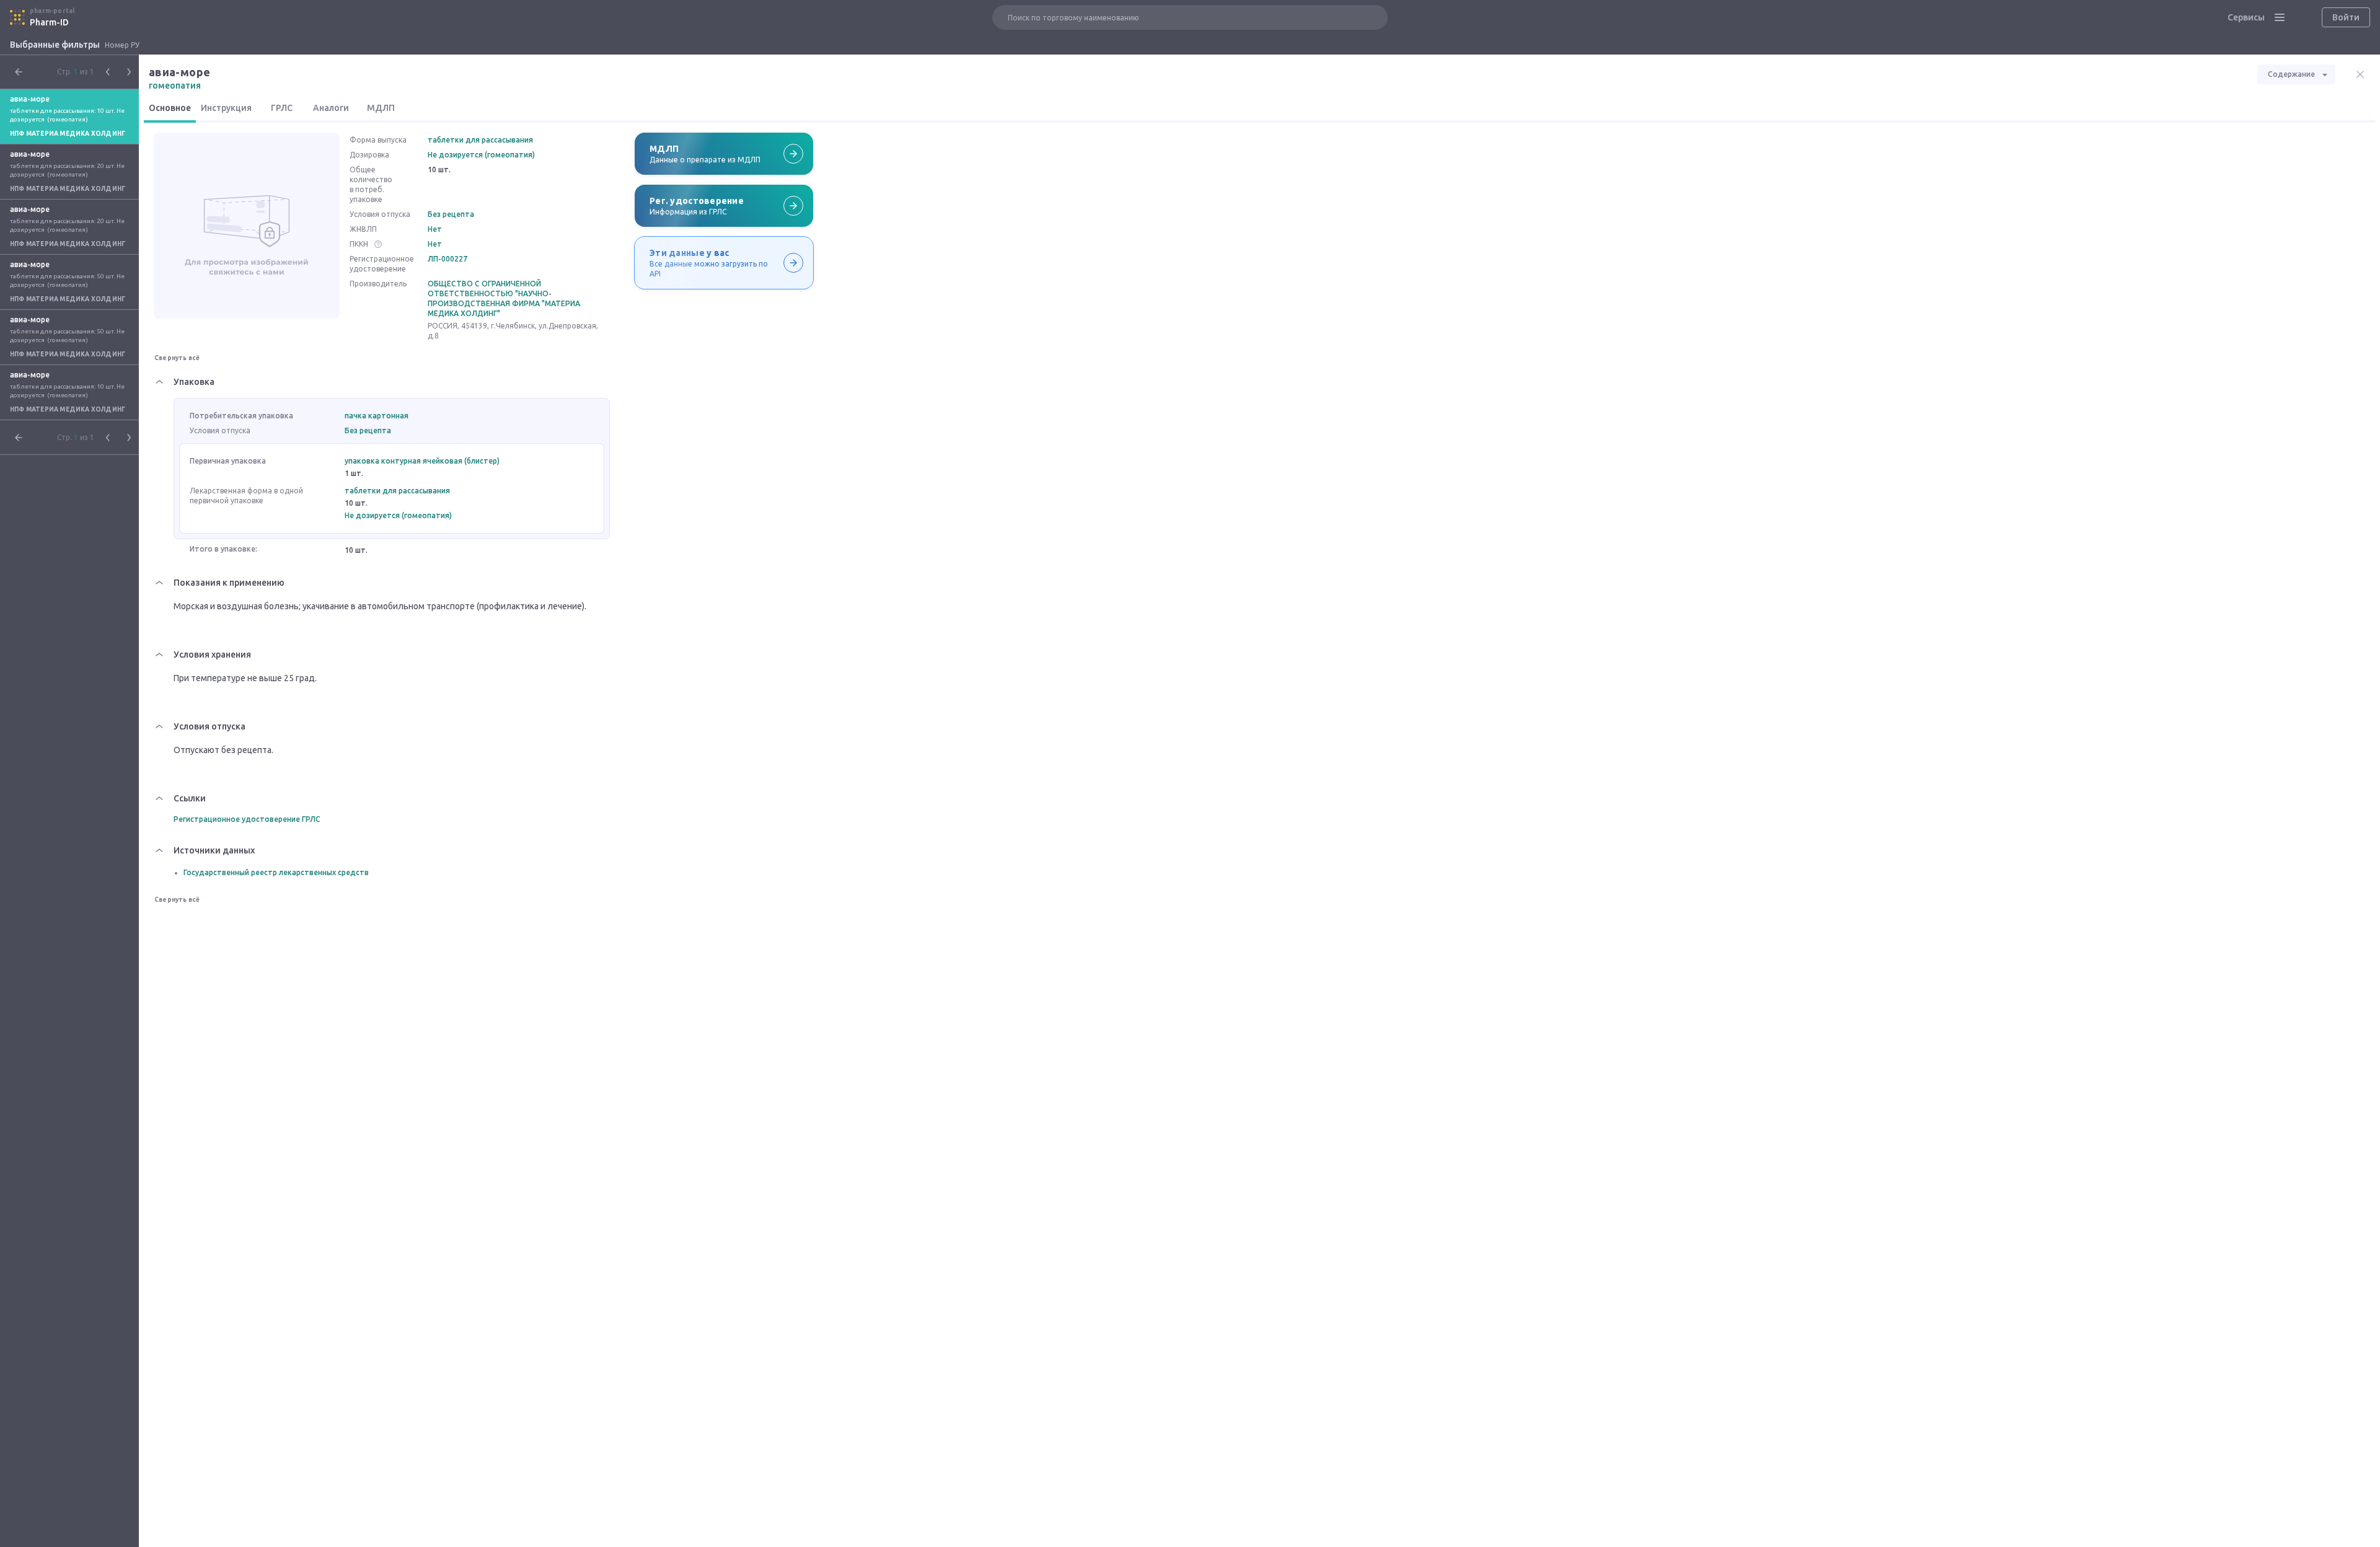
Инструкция (226, 108)
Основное (170, 108)
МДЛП (381, 108)
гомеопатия (175, 86)
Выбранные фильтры (55, 45)
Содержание (2291, 74)
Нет (435, 229)
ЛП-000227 (447, 259)
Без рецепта (451, 214)
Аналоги (331, 108)
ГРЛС (282, 108)
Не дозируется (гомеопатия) (481, 155)
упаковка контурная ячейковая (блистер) (422, 461)
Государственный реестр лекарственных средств (276, 872)
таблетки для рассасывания (480, 140)
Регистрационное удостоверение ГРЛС (247, 819)
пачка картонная (377, 416)
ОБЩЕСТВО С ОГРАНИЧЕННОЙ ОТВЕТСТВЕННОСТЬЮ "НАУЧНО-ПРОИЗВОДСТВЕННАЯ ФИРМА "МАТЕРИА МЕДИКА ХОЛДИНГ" (504, 298)
